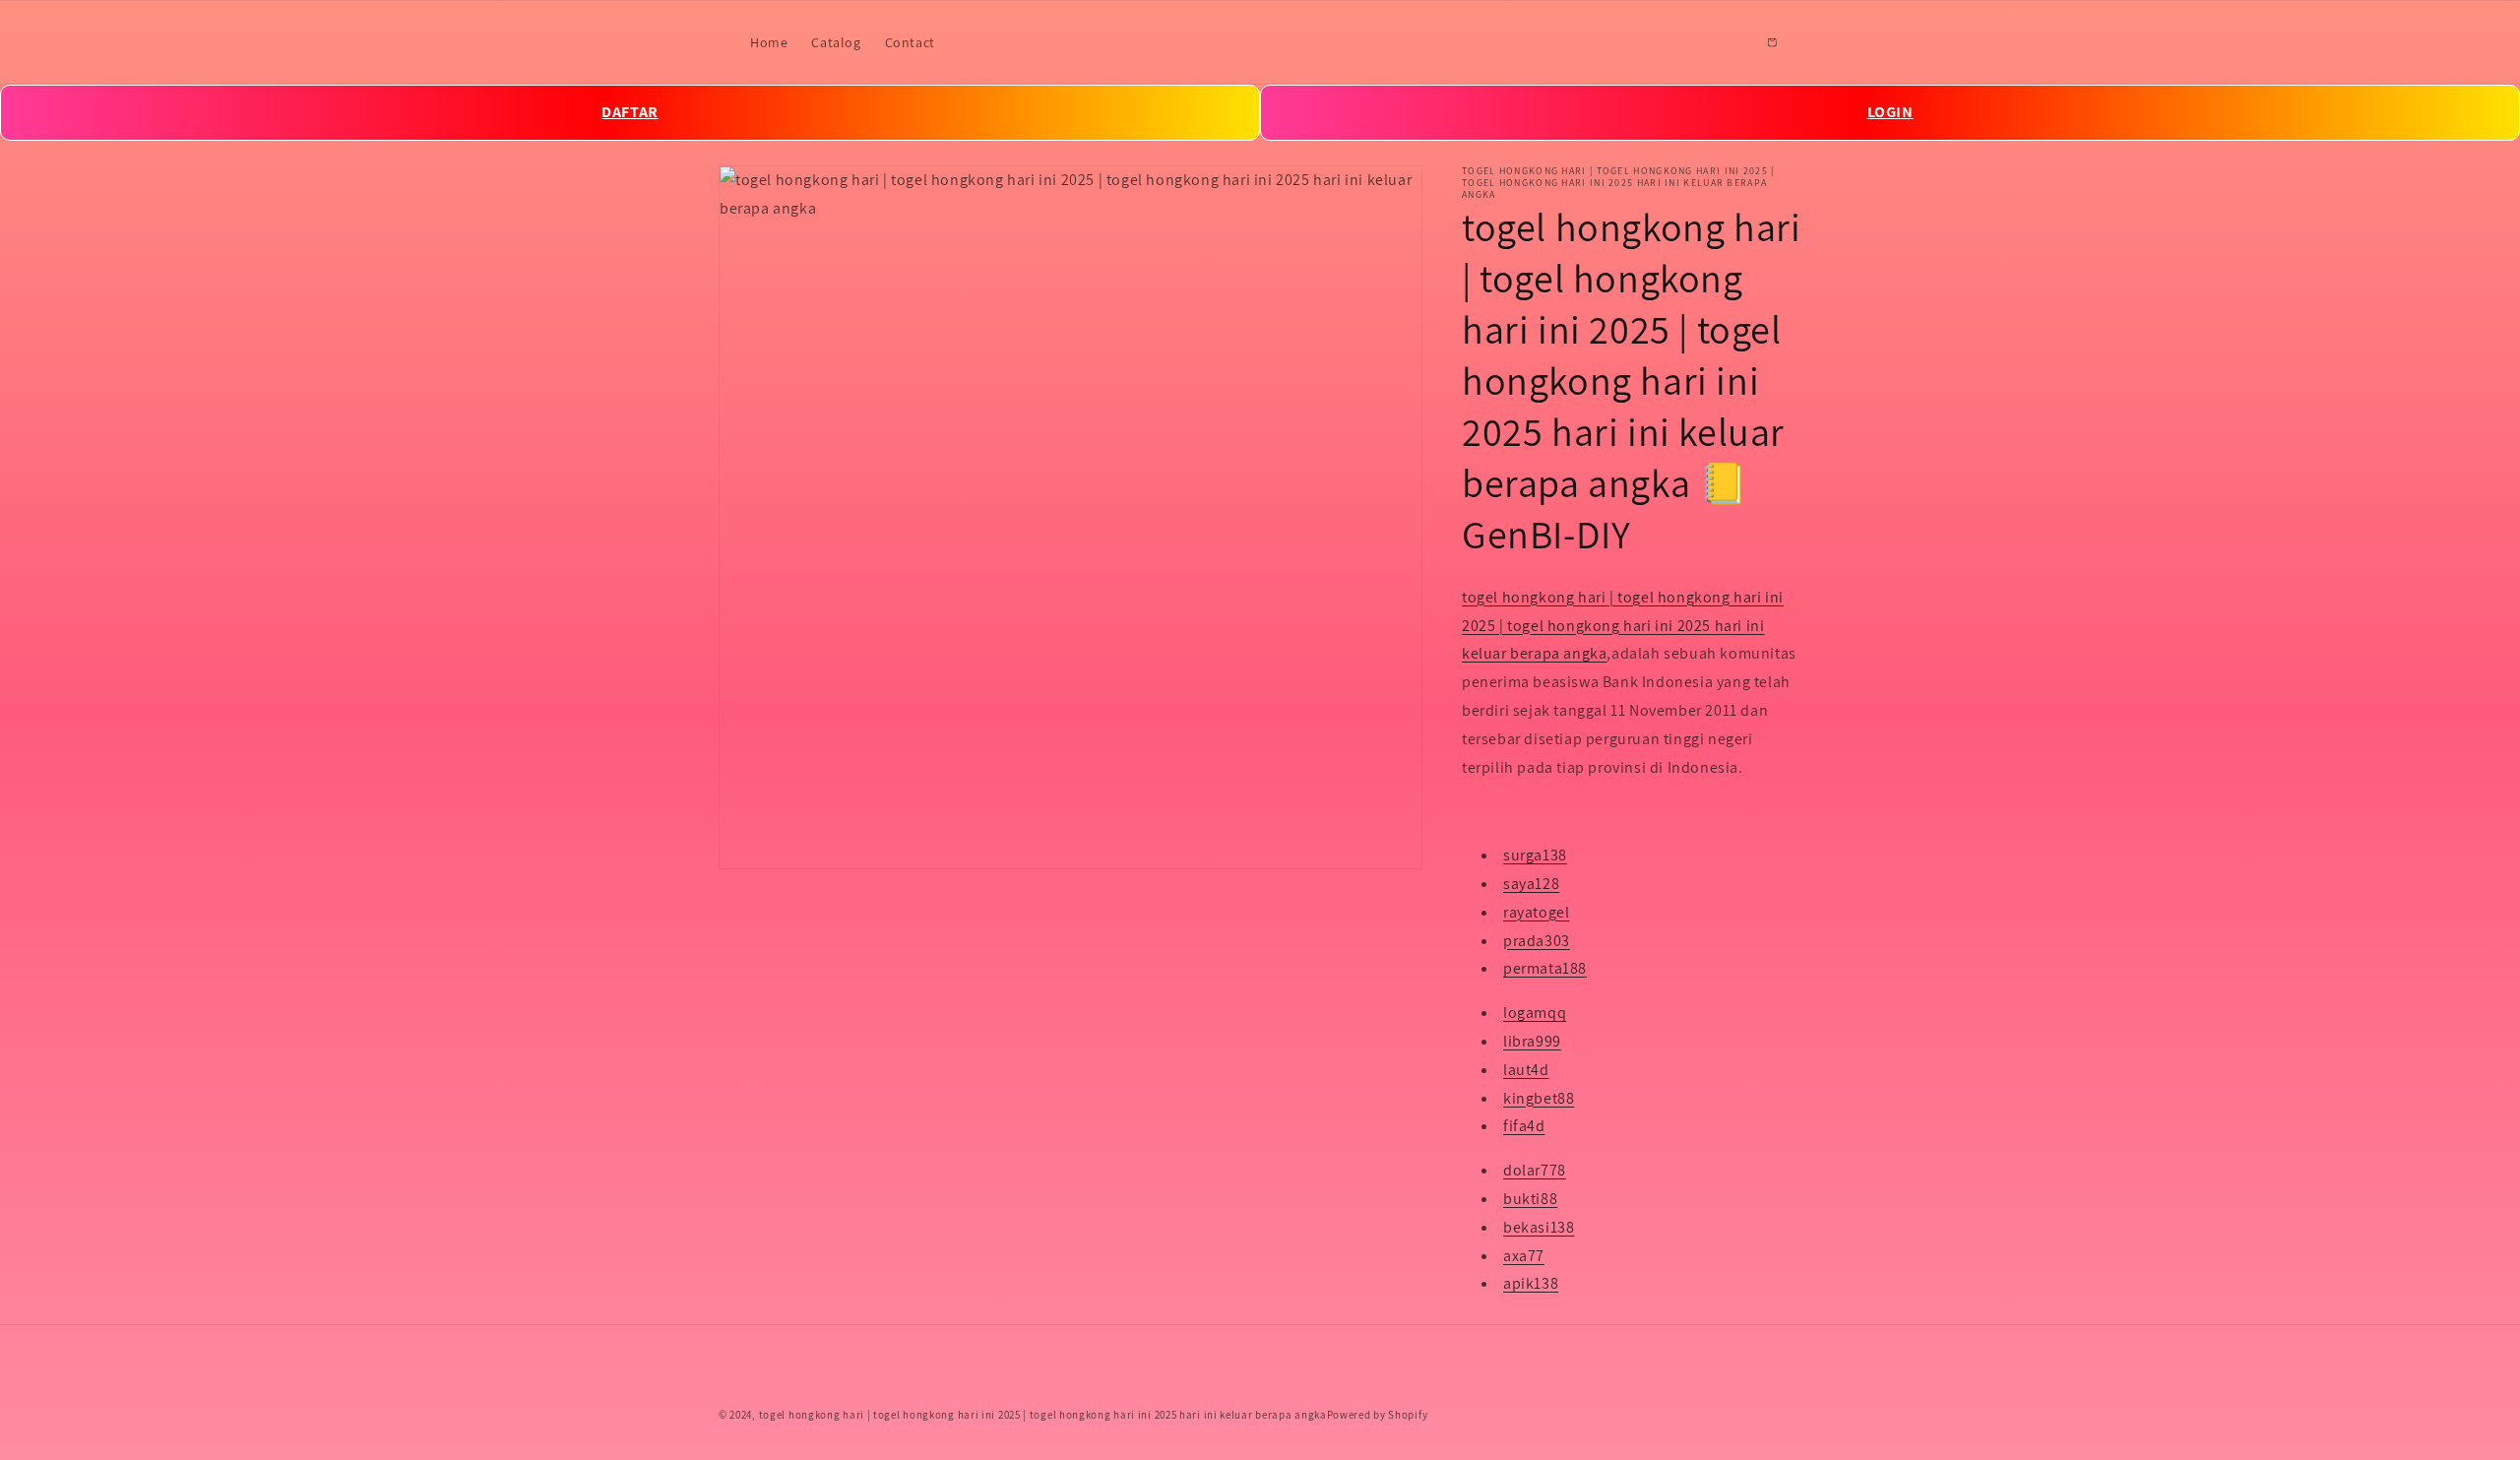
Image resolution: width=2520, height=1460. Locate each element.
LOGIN (1890, 112)
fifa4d (1524, 1127)
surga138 (1535, 856)
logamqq (1535, 1014)
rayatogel (1536, 912)
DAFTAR (630, 112)
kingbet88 (1539, 1098)
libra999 (1532, 1041)
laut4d (1526, 1070)
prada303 (1537, 941)
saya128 (1531, 884)
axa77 (1524, 1256)
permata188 (1545, 969)
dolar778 (1535, 1171)
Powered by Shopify (1378, 1415)
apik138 (1531, 1284)
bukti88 (1530, 1199)
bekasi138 (1539, 1227)
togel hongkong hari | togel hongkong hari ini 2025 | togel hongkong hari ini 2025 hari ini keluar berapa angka (1623, 626)
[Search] (1729, 42)
